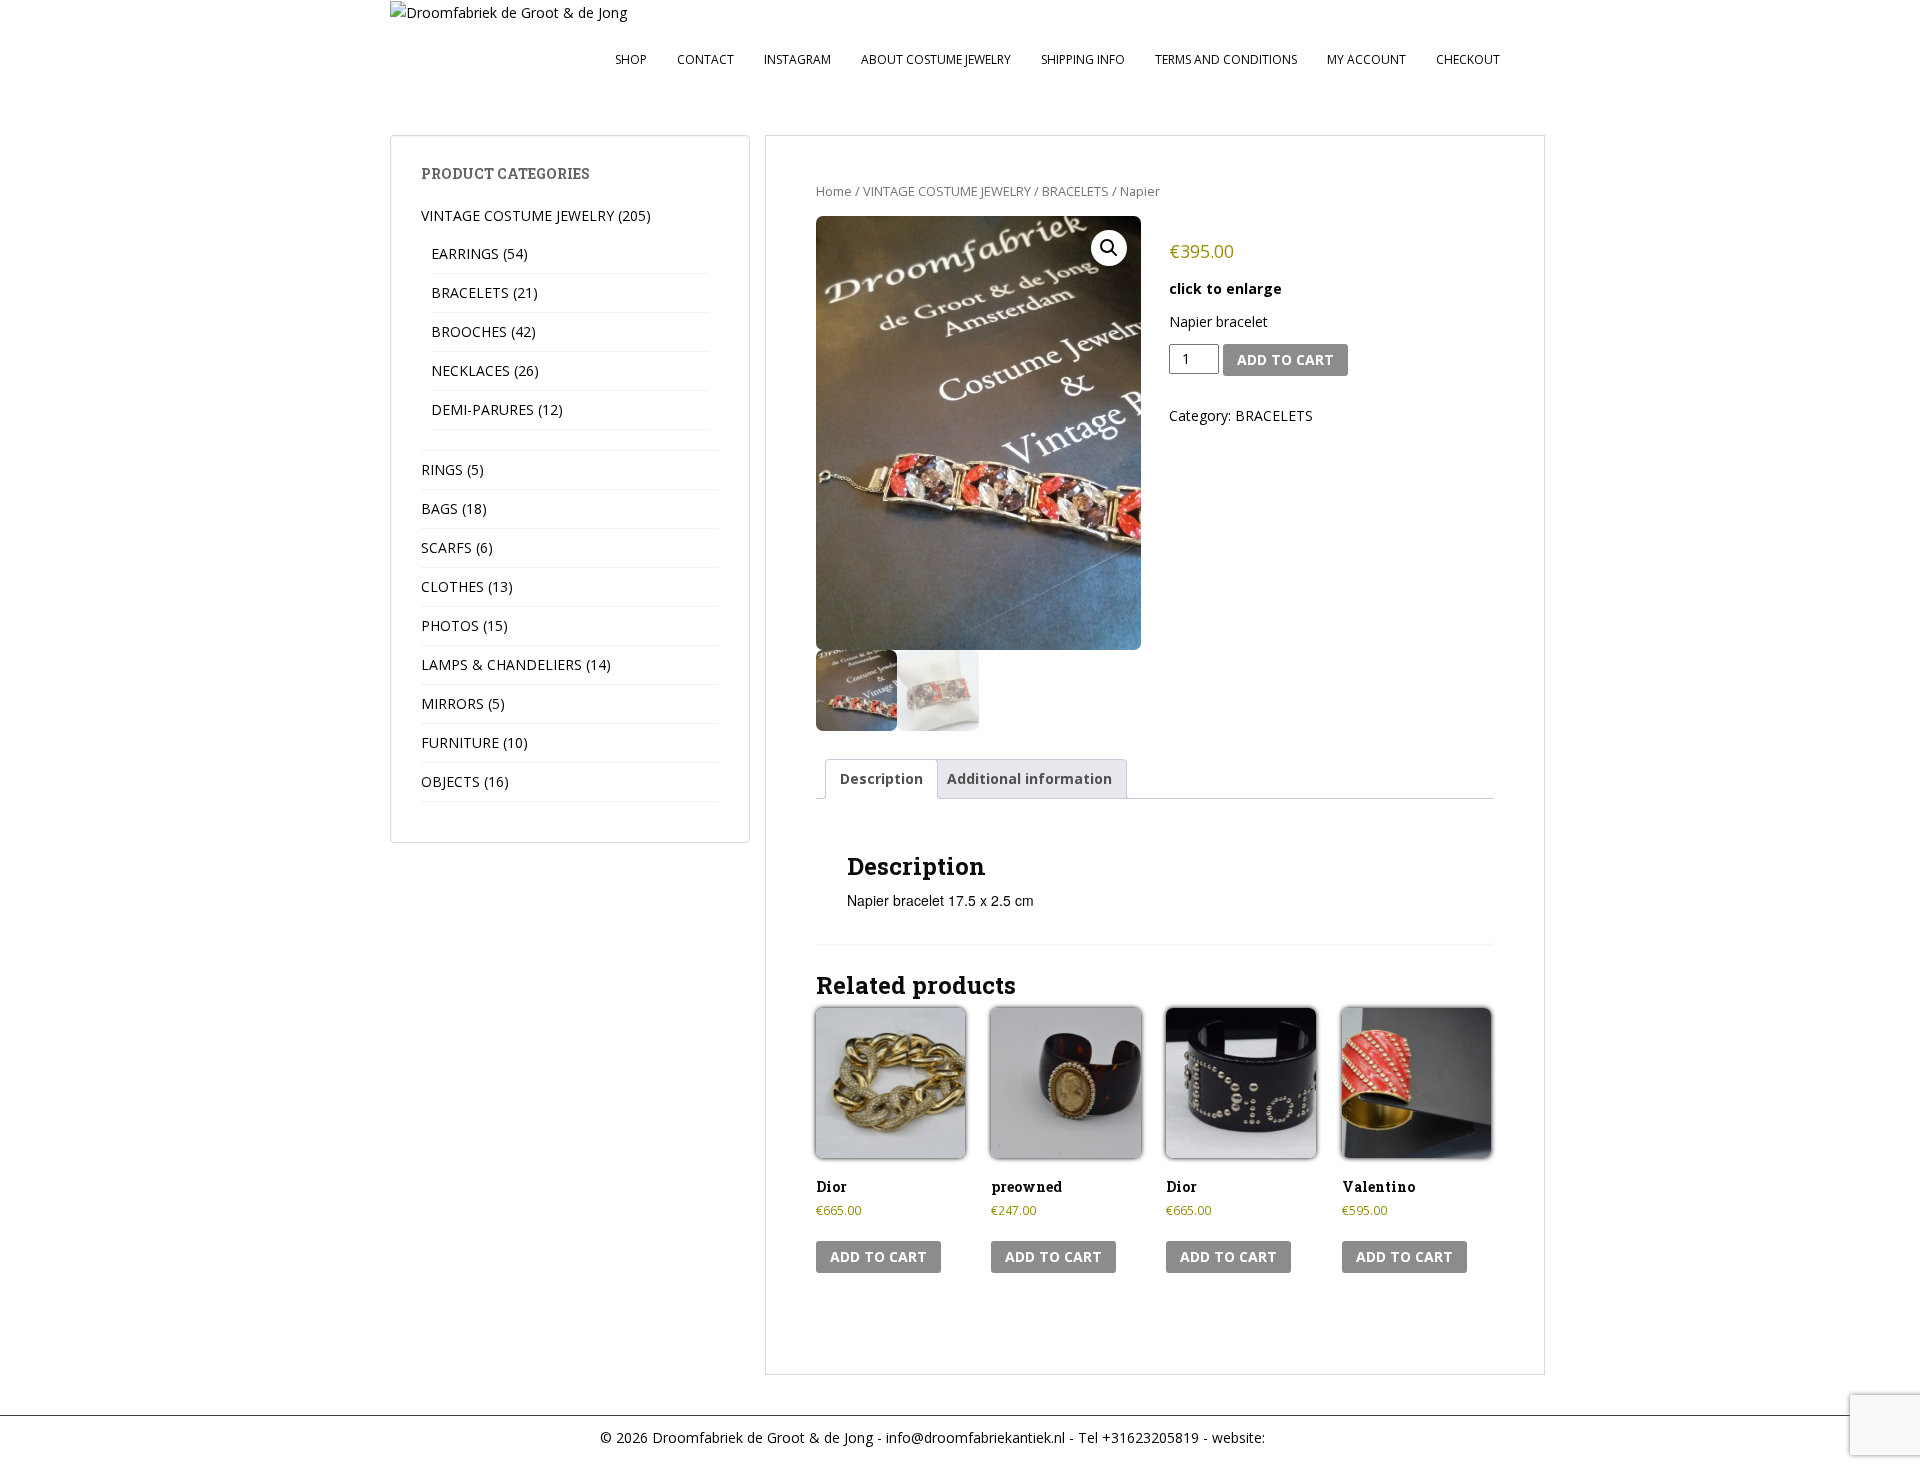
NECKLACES (470, 370)
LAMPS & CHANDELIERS (501, 664)
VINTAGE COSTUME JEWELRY (947, 191)
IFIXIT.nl (1292, 1437)
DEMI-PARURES (482, 409)
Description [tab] (881, 778)
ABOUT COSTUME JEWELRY (936, 59)
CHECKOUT (1468, 59)
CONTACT (705, 59)
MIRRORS (452, 703)
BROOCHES (469, 331)
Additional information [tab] (1029, 778)
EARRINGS (465, 253)
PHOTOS (450, 625)
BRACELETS (1075, 191)
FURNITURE (460, 742)
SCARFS (446, 547)
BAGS (439, 508)
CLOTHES (452, 586)
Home (834, 191)
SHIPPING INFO (1083, 59)
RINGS (442, 469)
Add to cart (1285, 359)
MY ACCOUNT (1366, 59)
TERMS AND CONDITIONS (1226, 59)
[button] (1109, 248)
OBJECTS (450, 781)
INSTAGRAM (797, 59)
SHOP (631, 59)
